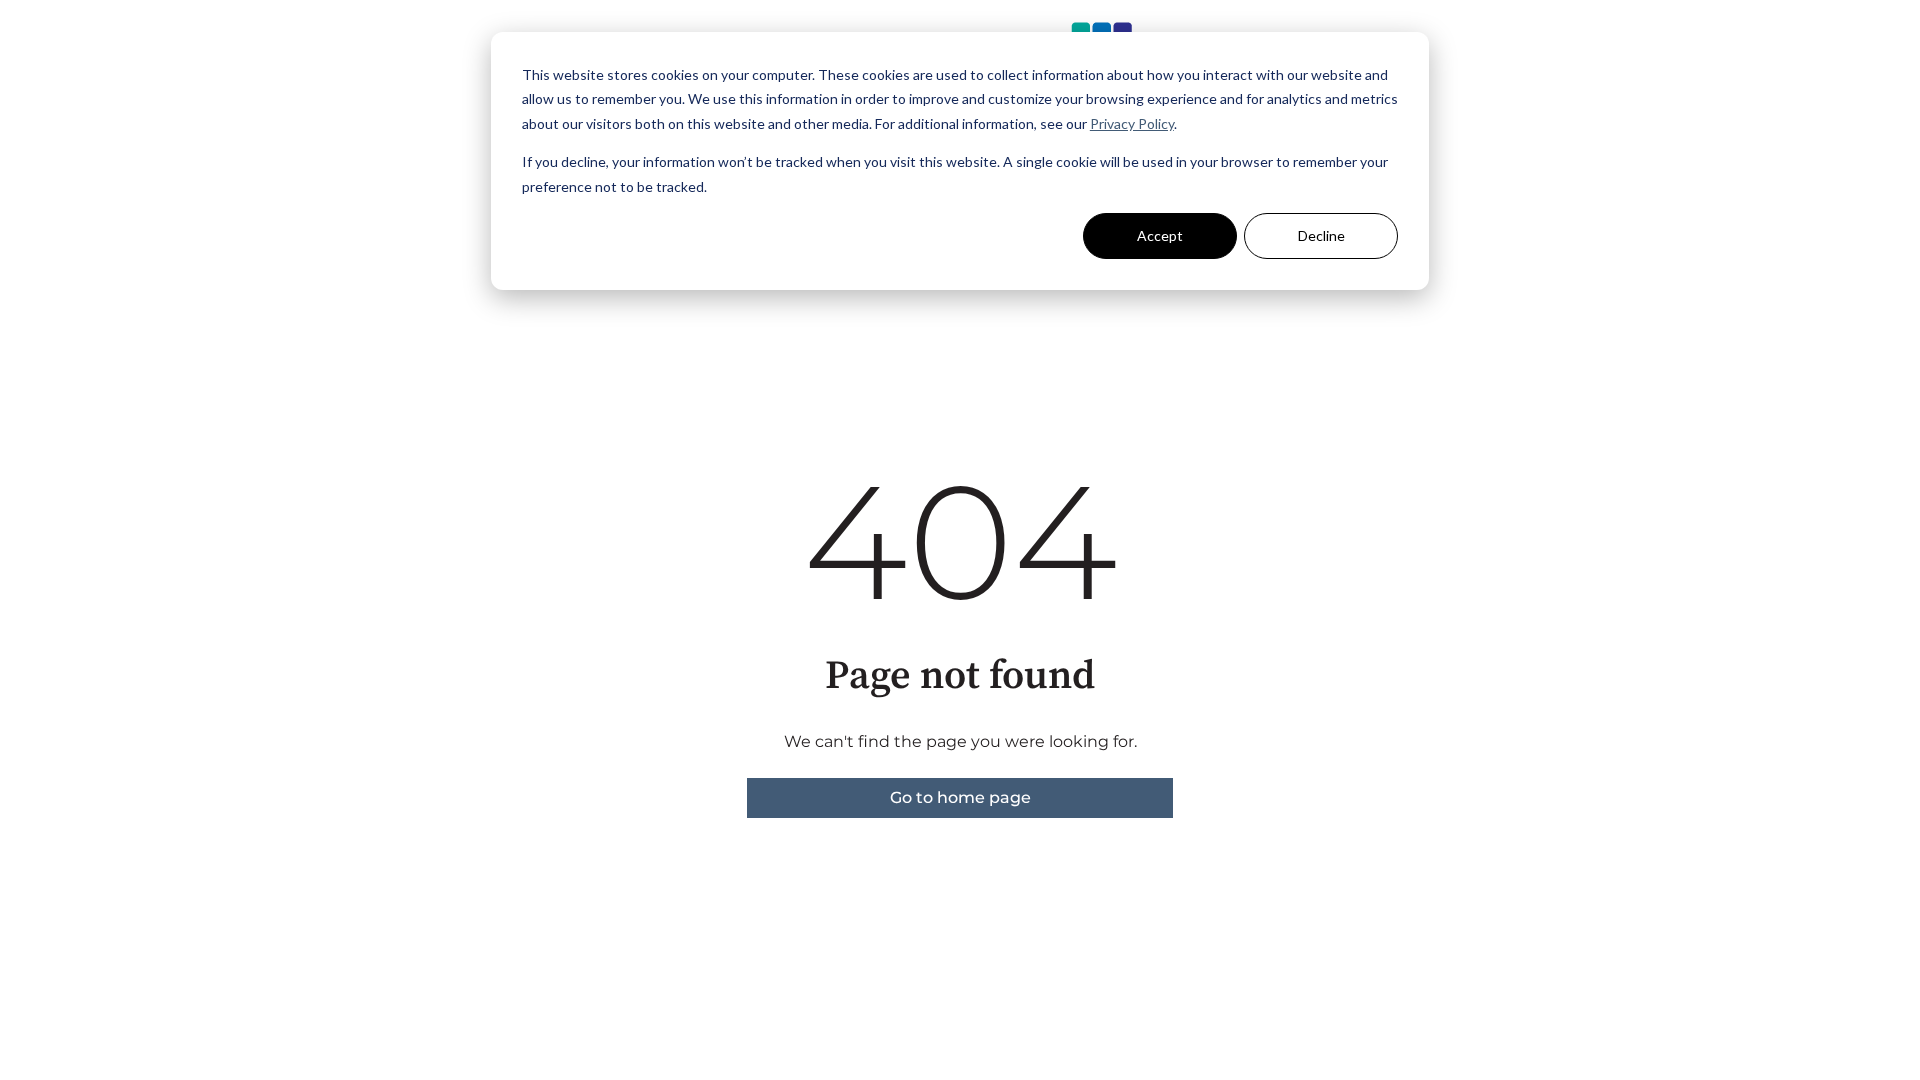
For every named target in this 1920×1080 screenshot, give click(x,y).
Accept (1160, 235)
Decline (1321, 235)
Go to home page (960, 797)
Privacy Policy (1132, 123)
